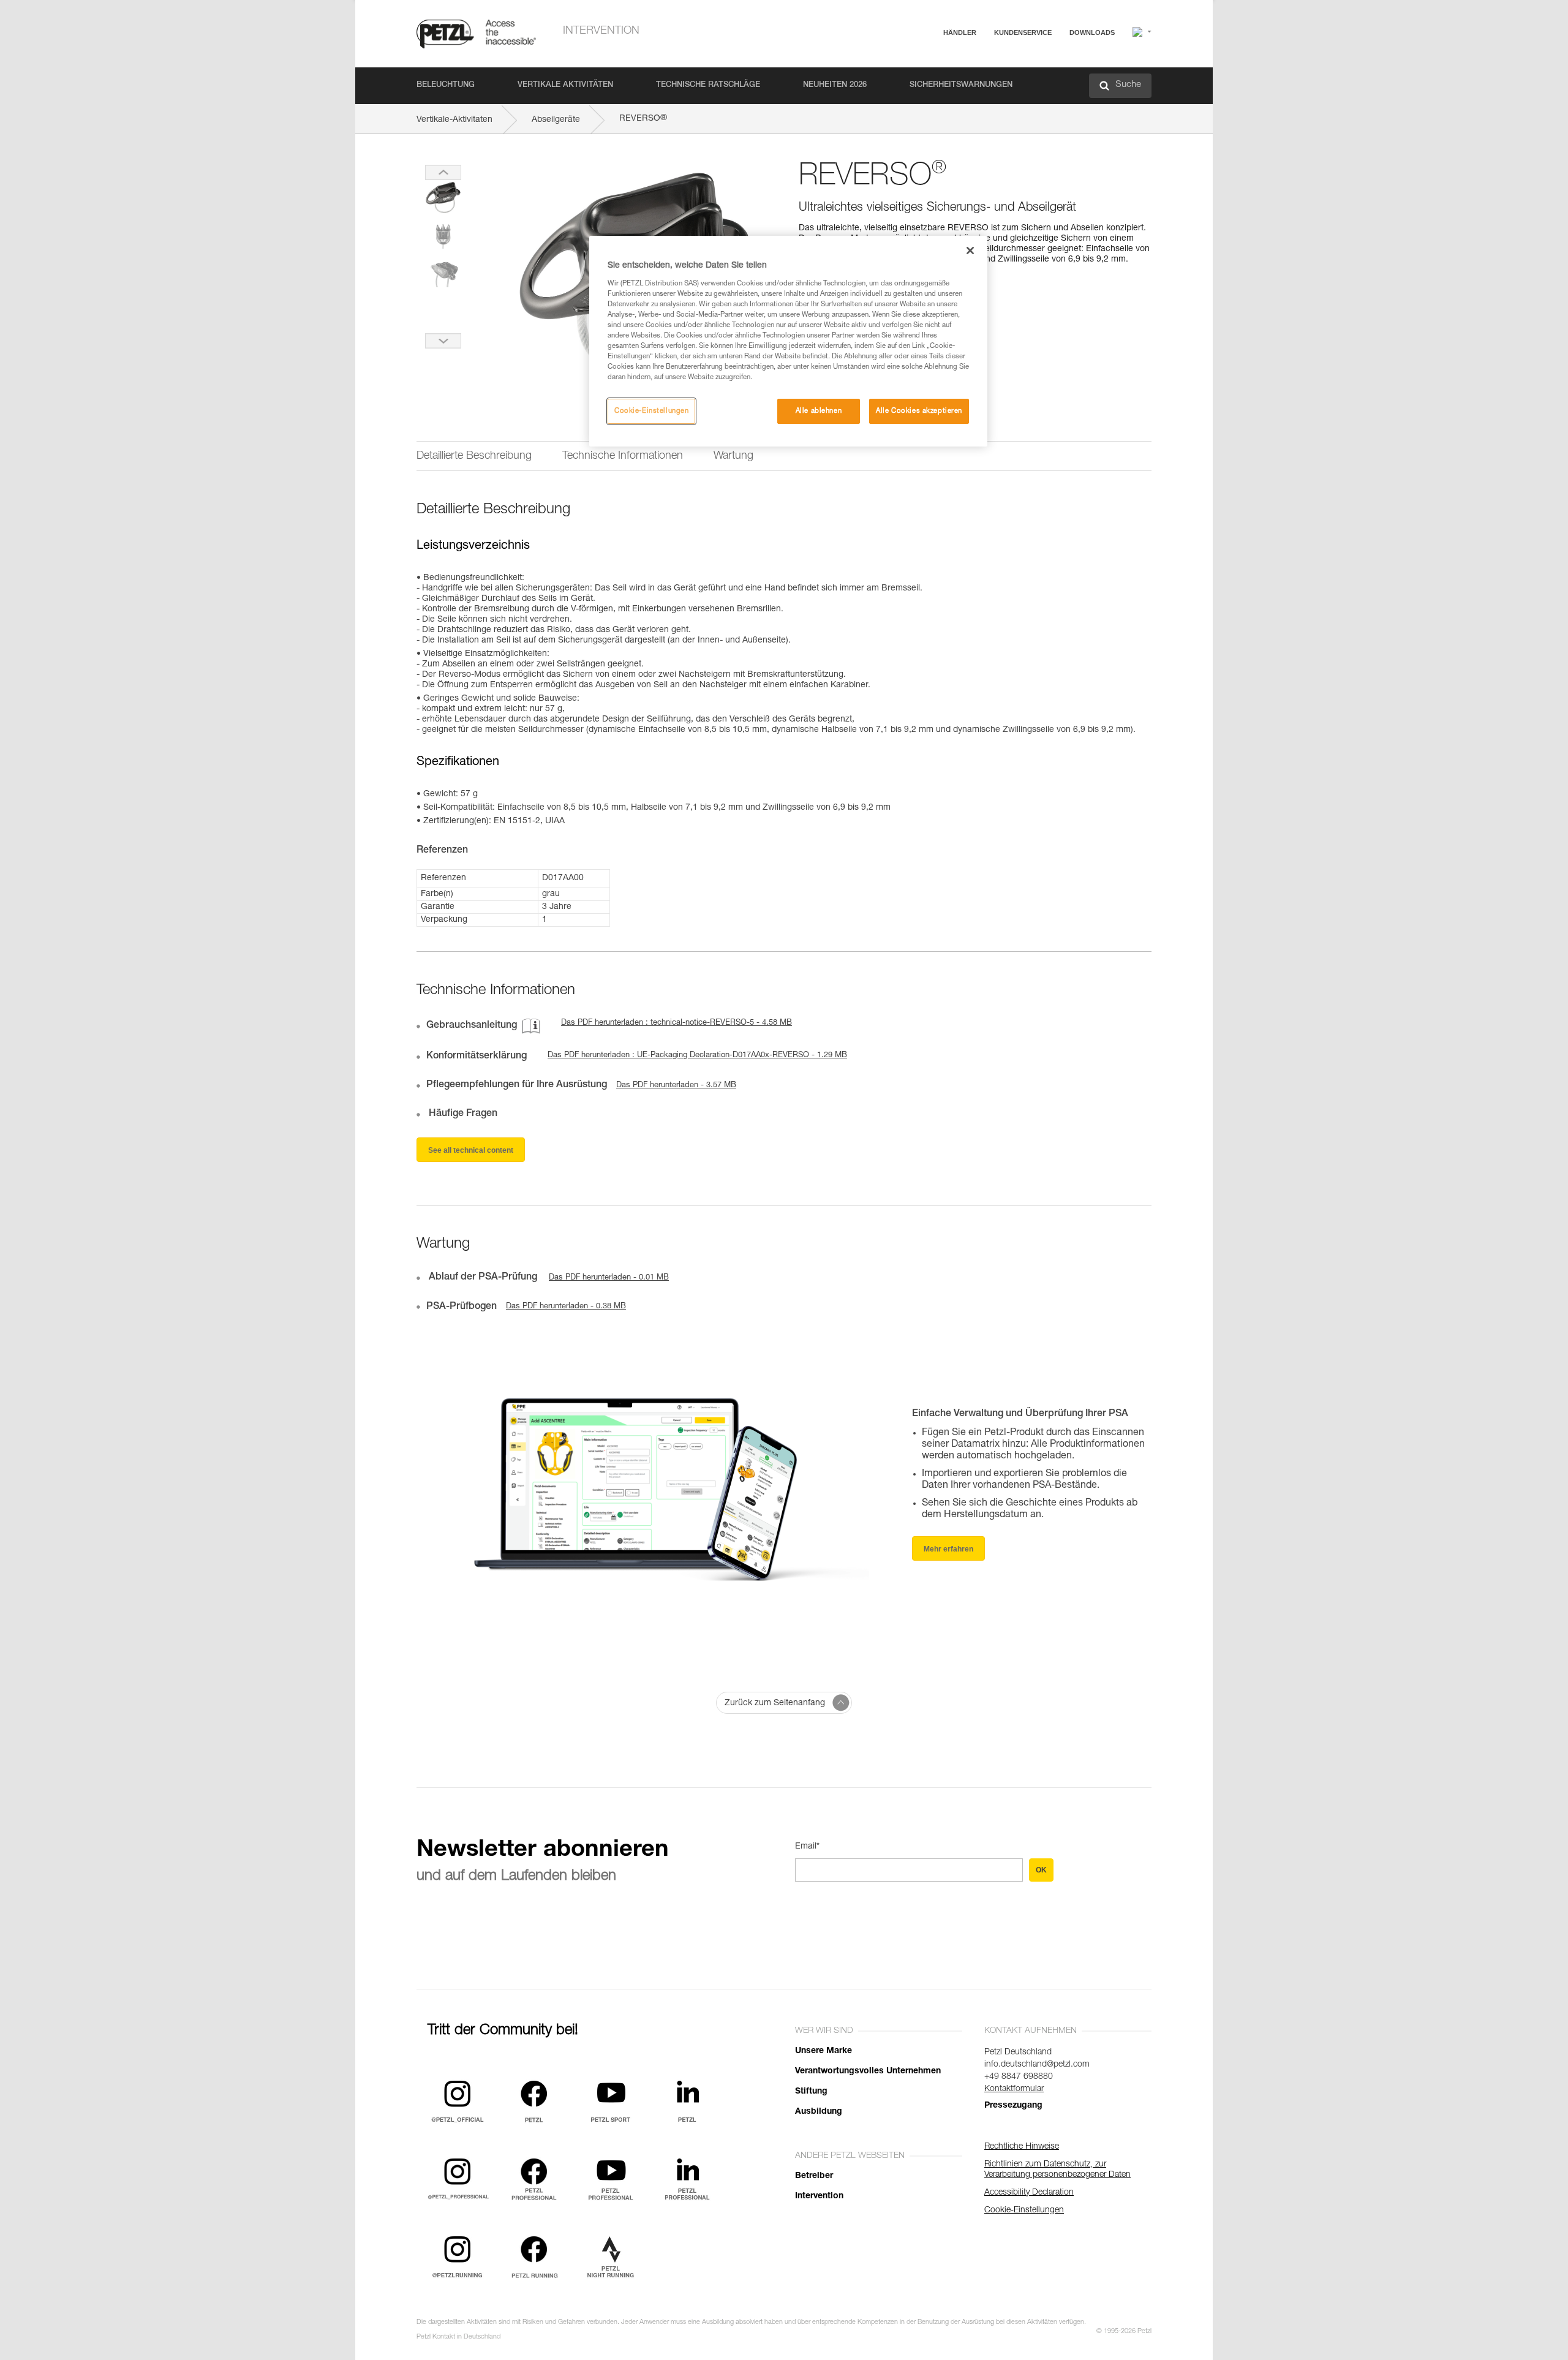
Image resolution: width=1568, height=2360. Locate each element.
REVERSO (643, 119)
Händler (960, 32)
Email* (807, 1847)
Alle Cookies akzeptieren (919, 411)
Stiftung (811, 2092)
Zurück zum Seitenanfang (775, 1703)
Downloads (1092, 32)
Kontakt (969, 79)
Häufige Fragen (983, 62)
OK (1041, 1870)
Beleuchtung (446, 85)
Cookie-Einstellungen (651, 411)
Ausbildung (819, 2112)
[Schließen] (970, 251)
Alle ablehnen (819, 411)
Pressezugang (1013, 2106)
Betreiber (814, 2176)
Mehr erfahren (948, 1549)
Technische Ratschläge (708, 85)
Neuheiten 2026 (835, 85)
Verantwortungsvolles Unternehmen (868, 2072)
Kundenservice (1023, 32)
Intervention (601, 31)
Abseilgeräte (556, 120)
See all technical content (471, 1150)
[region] (788, 341)
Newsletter (974, 96)
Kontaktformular (1014, 2089)
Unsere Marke (824, 2051)
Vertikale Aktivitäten (565, 85)
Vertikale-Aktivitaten (454, 120)
